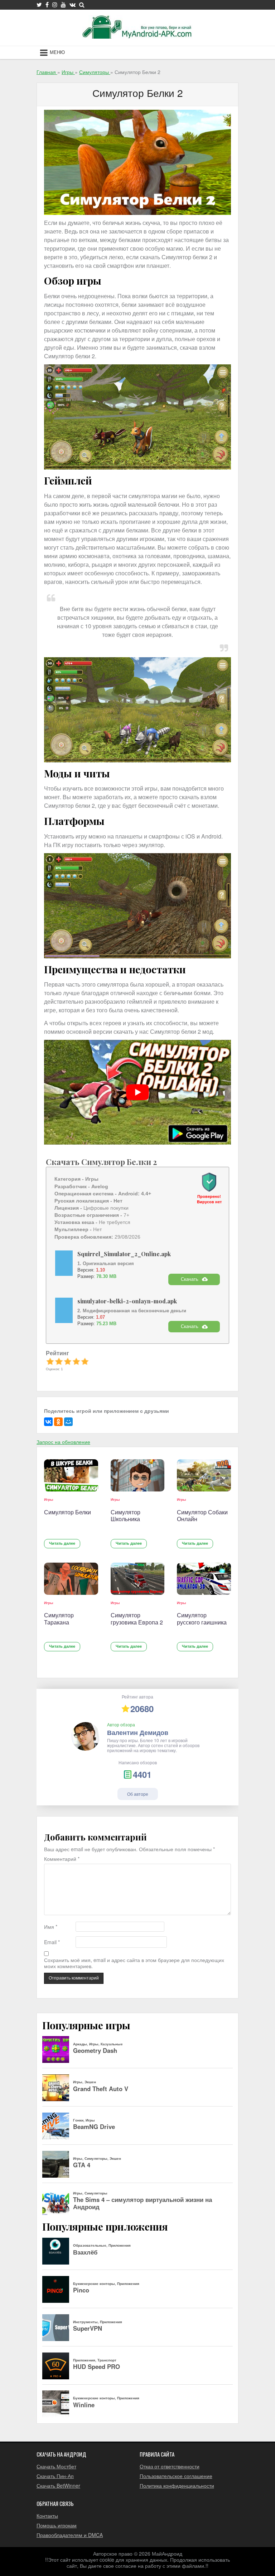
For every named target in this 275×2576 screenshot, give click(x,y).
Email (52, 1942)
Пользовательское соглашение (176, 2476)
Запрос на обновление (63, 1442)
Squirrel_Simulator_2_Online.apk (124, 1254)
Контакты (47, 2516)
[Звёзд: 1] (50, 1361)
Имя (51, 1927)
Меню (57, 52)
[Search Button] (82, 5)
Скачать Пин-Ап (55, 2476)
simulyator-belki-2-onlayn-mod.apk (127, 1301)
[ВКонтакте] (48, 1422)
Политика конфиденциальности (177, 2486)
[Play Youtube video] (137, 1092)
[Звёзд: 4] (76, 1361)
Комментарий (62, 1859)
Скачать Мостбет (56, 2466)
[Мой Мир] (68, 1422)
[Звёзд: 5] (85, 1361)
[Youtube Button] (63, 5)
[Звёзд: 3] (68, 1361)
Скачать (190, 1279)
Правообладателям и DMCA (70, 2535)
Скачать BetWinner (58, 2486)
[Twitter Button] (39, 5)
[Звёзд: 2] (59, 1361)
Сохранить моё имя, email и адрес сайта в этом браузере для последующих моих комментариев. (134, 1963)
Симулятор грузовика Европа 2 (137, 1619)
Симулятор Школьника (126, 1516)
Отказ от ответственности (170, 2466)
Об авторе (138, 1794)
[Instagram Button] (55, 5)
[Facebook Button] (47, 5)
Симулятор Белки (67, 1512)
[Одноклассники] (58, 1422)
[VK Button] (73, 5)
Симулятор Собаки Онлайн (202, 1516)
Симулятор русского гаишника (202, 1619)
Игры (49, 1499)
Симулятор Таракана (59, 1619)
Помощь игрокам (57, 2525)
